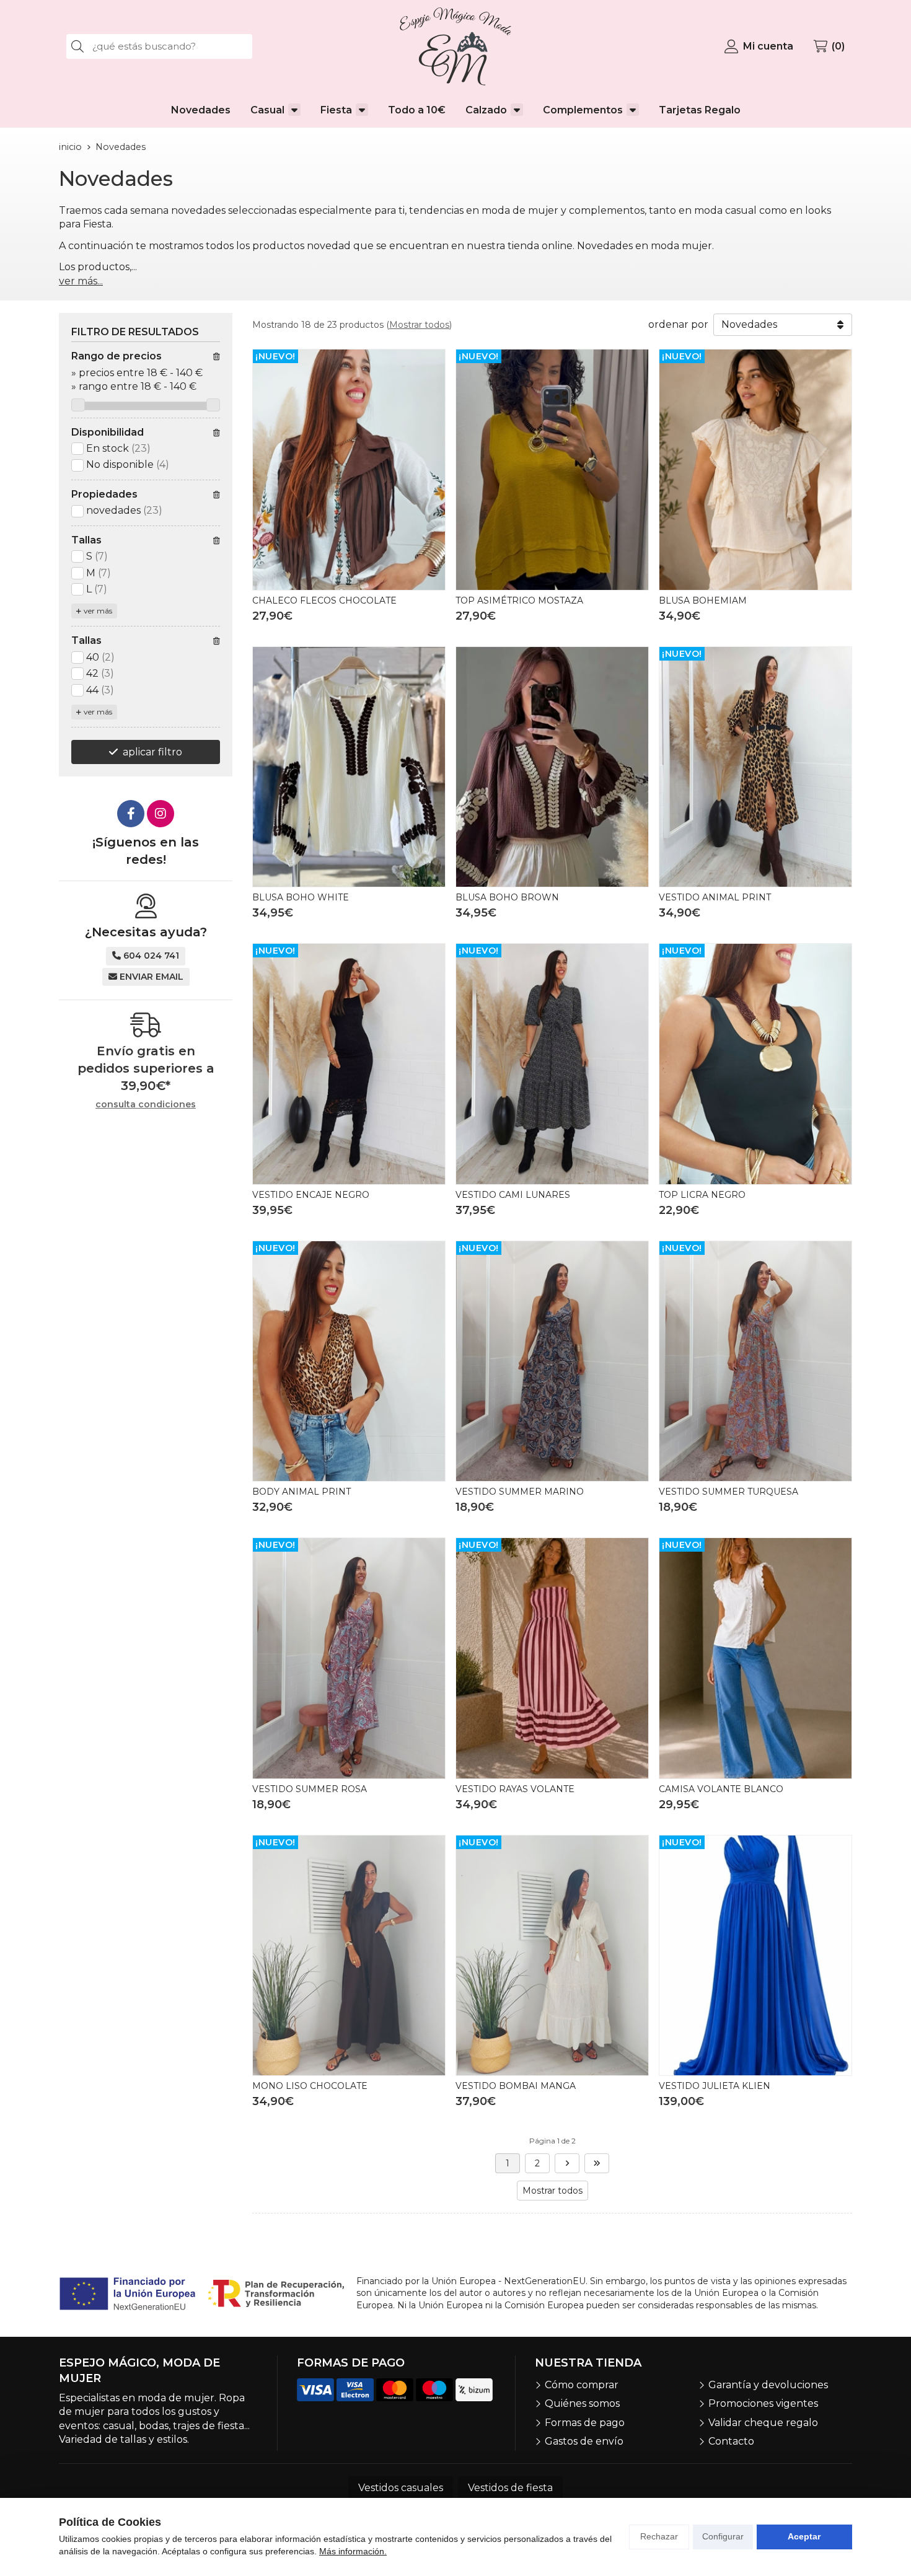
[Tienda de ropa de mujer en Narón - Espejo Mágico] (455, 46)
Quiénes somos (582, 2403)
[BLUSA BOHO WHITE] (349, 767)
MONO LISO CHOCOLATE (310, 2086)
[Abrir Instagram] (161, 814)
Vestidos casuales (401, 2488)
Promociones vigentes (763, 2403)
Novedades (201, 110)
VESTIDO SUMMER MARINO (520, 1492)
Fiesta (336, 110)
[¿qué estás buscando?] (159, 46)
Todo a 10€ (417, 110)
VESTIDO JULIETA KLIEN (715, 2086)
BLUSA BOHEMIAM (703, 600)
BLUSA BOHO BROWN (507, 897)
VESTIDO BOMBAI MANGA (516, 2086)
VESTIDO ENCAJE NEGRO (311, 1195)
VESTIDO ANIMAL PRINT (715, 897)
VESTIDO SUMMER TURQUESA (728, 1492)
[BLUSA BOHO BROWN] (552, 767)
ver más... (81, 281)
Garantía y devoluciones (768, 2385)
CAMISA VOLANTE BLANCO (721, 1789)
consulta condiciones (146, 1105)
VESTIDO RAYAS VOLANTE (515, 1789)
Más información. (353, 2551)
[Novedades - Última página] (567, 2163)
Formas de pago (585, 2423)
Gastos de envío (584, 2441)
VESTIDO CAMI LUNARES (513, 1195)
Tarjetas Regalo (700, 110)
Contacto (731, 2441)
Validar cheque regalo (763, 2423)
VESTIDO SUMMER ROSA (310, 1789)
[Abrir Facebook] (131, 814)
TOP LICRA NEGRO (702, 1195)
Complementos (583, 110)
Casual (267, 110)
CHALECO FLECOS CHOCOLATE (324, 600)
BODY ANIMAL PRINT (301, 1492)
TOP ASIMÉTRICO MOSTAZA (519, 600)
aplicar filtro (152, 752)
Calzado (486, 110)
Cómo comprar (582, 2385)
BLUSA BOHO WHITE (301, 897)
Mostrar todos (419, 325)
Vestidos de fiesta (510, 2488)
